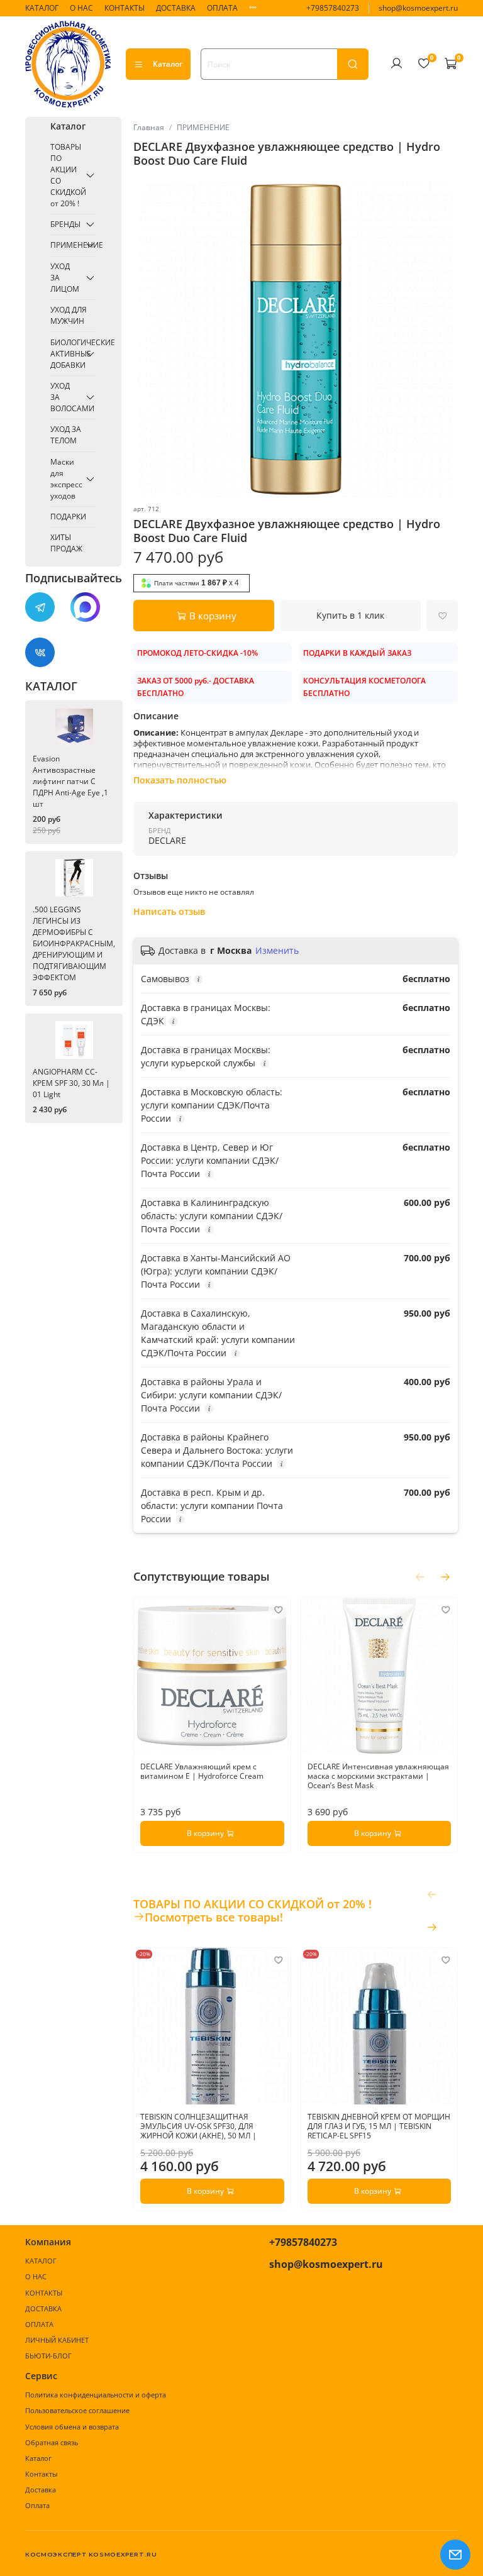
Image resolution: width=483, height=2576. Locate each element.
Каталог (168, 64)
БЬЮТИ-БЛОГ (48, 2356)
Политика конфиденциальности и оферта (96, 2395)
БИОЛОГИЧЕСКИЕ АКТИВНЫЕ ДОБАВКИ (66, 354)
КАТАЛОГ (42, 8)
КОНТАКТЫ (125, 8)
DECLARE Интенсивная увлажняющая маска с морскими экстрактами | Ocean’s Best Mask (378, 1775)
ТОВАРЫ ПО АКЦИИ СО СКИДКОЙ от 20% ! (66, 175)
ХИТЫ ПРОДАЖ (66, 543)
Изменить (277, 951)
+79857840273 (333, 8)
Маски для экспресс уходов (66, 479)
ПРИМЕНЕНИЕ (203, 127)
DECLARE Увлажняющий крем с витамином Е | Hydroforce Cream (202, 1771)
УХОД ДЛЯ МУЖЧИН (69, 315)
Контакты (41, 2474)
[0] (423, 64)
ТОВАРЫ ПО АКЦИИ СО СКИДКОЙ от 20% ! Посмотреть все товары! (253, 1911)
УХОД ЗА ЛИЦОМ (65, 278)
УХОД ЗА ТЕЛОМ (66, 435)
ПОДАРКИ (68, 517)
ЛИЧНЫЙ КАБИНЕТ (57, 2340)
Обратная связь (52, 2442)
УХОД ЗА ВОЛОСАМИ (66, 397)
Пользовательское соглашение (77, 2410)
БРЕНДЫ (65, 224)
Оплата (37, 2505)
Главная (149, 127)
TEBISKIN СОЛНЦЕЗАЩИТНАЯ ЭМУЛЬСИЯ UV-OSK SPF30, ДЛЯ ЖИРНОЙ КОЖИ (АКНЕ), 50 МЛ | (198, 2126)
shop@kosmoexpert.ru (418, 8)
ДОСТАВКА (176, 8)
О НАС (81, 8)
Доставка (41, 2490)
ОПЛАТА (222, 8)
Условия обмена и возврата (72, 2427)
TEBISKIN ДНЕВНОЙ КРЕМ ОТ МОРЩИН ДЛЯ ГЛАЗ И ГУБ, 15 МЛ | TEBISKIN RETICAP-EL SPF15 (378, 2126)
